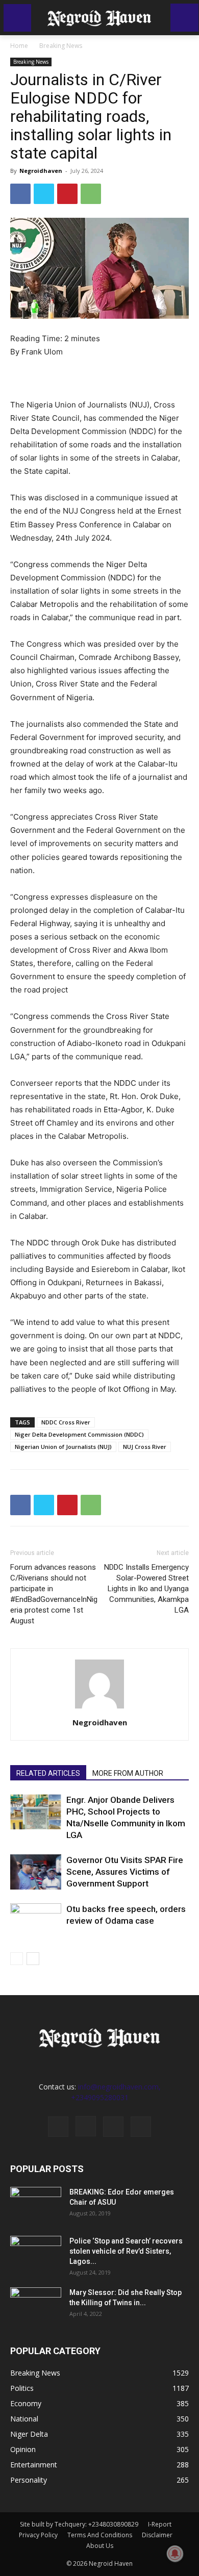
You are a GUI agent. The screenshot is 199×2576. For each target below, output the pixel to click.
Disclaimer (157, 2535)
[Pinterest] (67, 194)
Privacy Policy (38, 2535)
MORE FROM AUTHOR (128, 1773)
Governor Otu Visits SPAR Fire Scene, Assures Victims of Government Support (125, 1872)
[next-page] (33, 1959)
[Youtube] (141, 2127)
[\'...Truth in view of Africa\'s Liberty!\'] (99, 18)
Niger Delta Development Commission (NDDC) (79, 1434)
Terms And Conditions (100, 2535)
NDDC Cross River (66, 1422)
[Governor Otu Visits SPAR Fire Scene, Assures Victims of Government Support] (36, 1872)
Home (19, 46)
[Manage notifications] (175, 2554)
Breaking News (61, 46)
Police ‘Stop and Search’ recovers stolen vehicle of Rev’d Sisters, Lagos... (126, 2251)
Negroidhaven (41, 171)
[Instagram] (86, 2126)
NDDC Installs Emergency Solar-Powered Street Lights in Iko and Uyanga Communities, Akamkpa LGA (146, 1589)
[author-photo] (99, 1708)
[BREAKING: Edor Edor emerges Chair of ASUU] (36, 2205)
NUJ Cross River (145, 1447)
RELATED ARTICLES (48, 1773)
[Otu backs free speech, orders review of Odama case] (36, 1921)
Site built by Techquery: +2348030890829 (79, 2524)
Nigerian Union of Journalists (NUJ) (63, 1447)
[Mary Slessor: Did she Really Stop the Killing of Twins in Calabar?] (36, 2305)
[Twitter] (44, 194)
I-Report (160, 2524)
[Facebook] (20, 194)
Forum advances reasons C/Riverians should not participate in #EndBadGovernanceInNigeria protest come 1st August (54, 1594)
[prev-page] (17, 1959)
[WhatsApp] (91, 194)
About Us (100, 2546)
